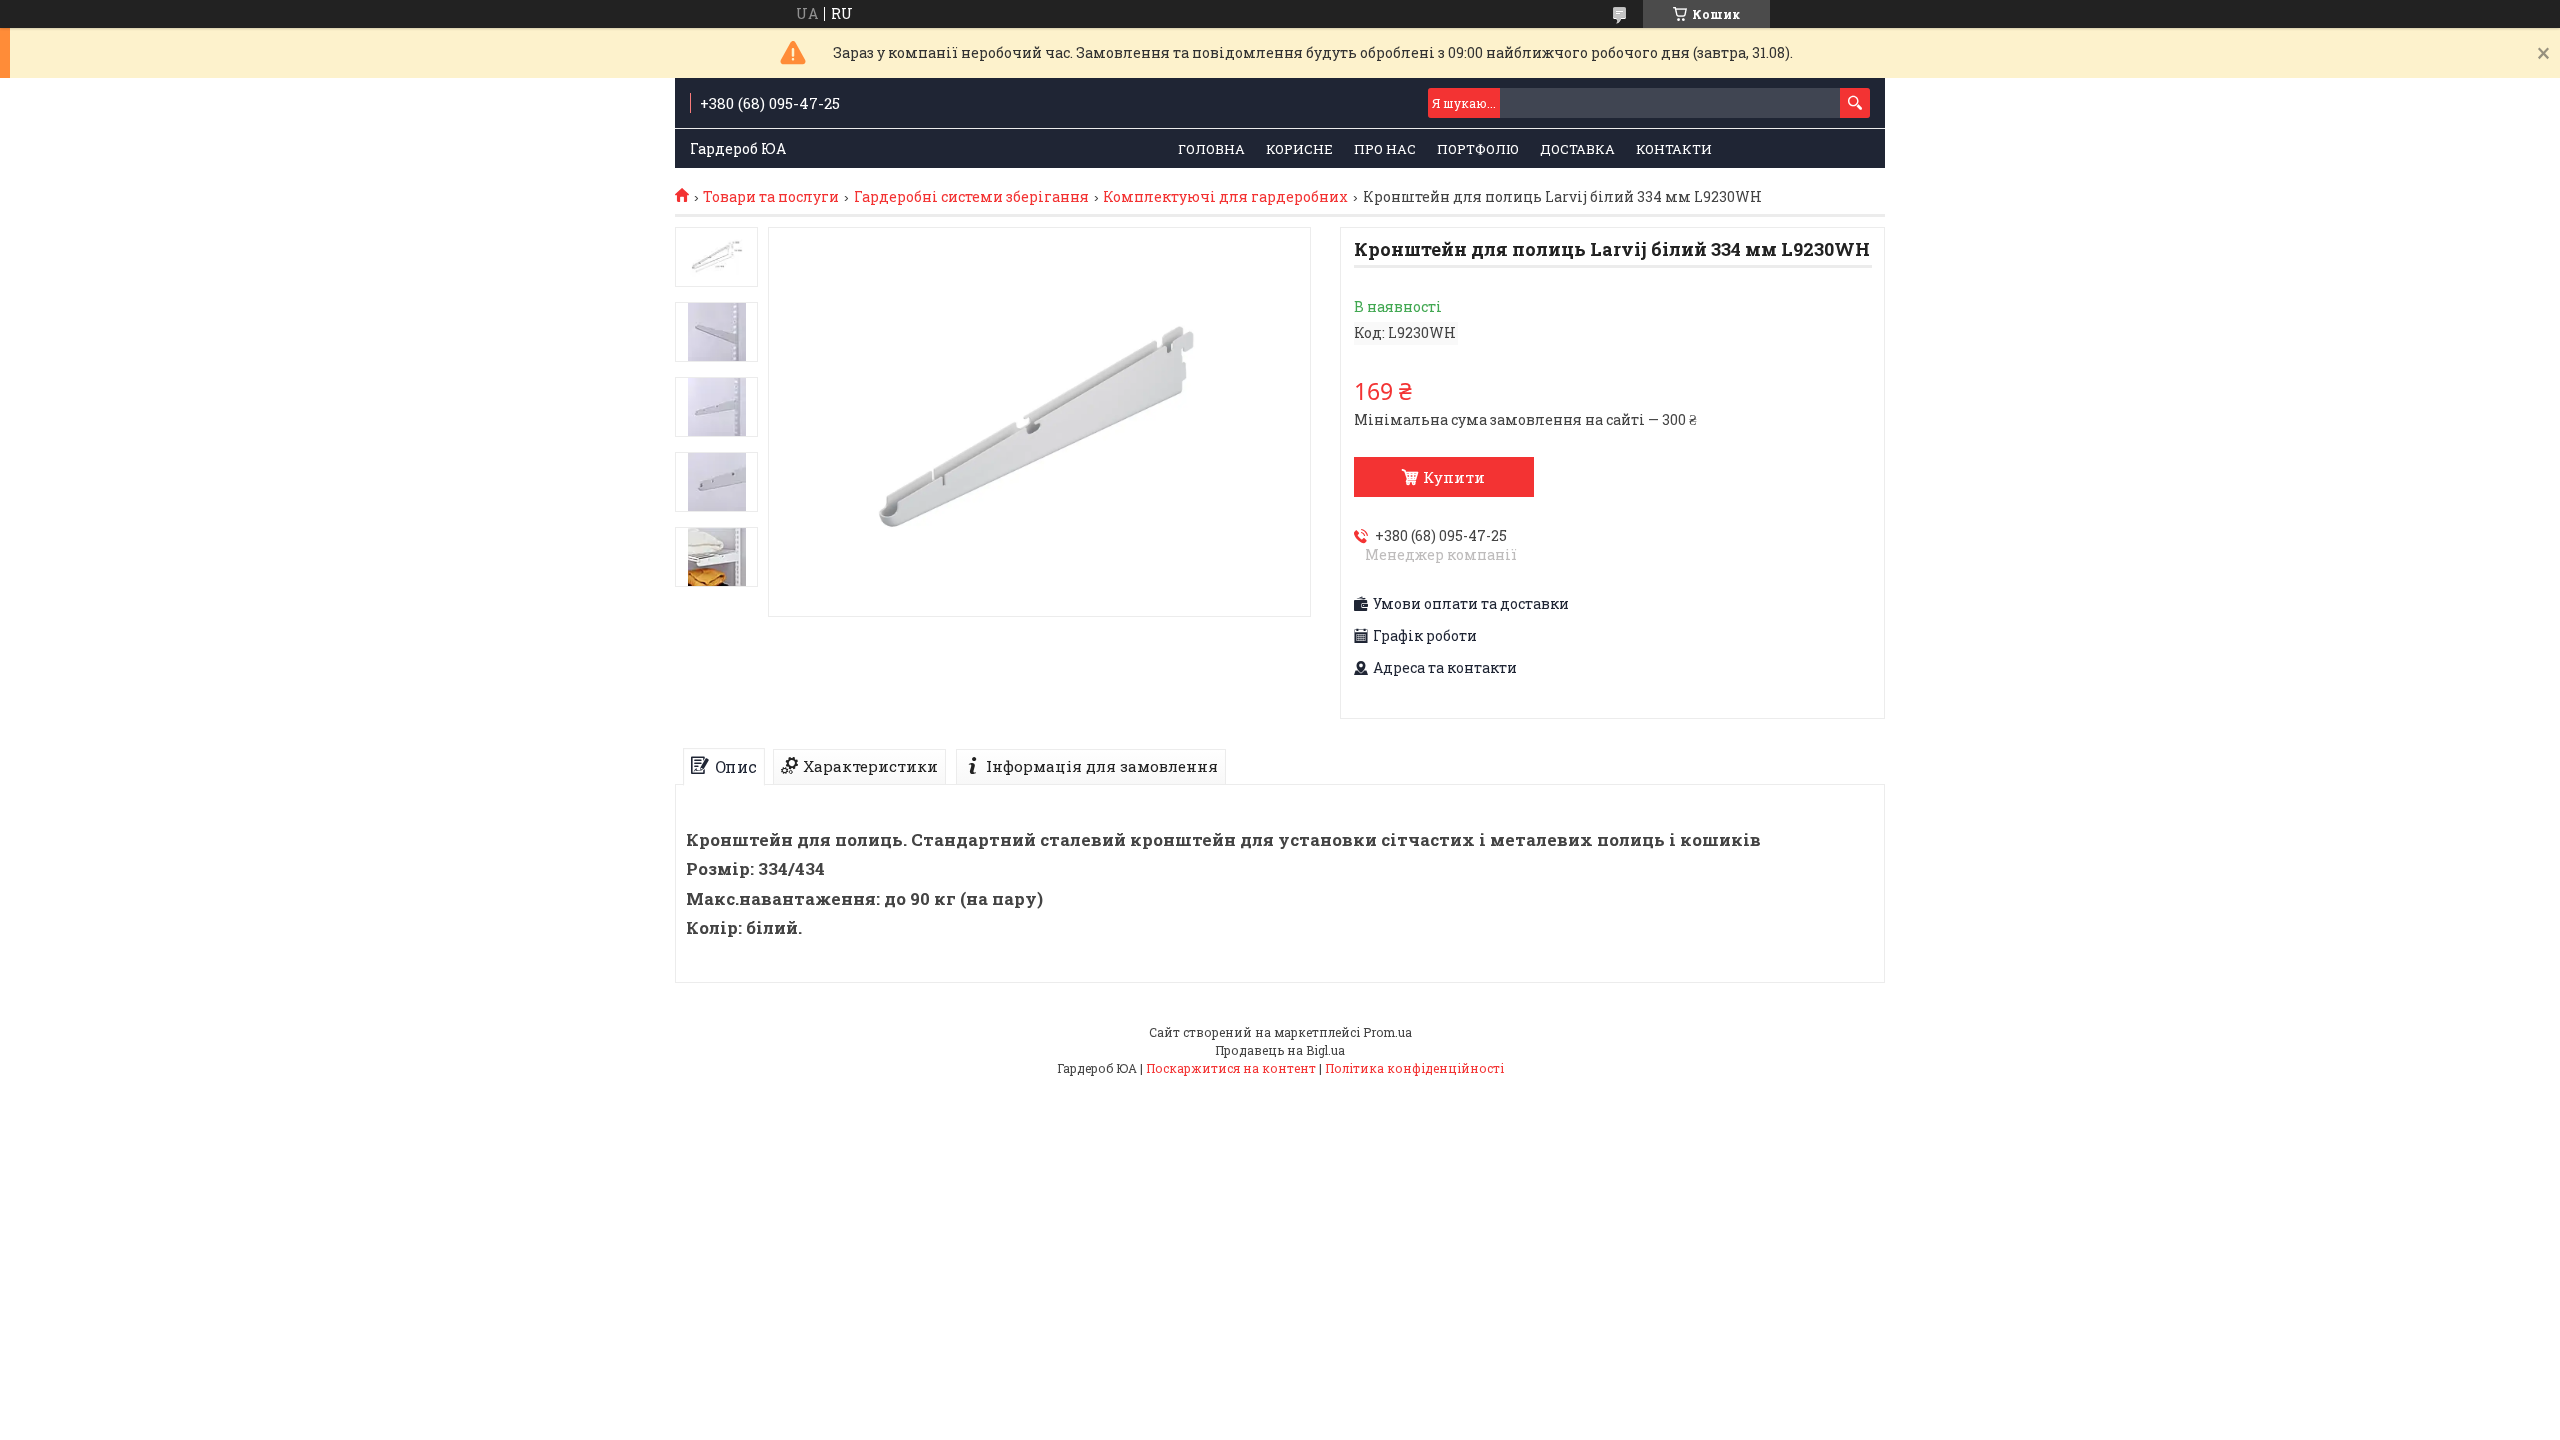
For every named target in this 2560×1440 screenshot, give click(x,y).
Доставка (1577, 149)
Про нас (1385, 149)
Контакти (1674, 149)
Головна (1211, 149)
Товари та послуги (771, 197)
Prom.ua (1387, 1032)
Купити (1454, 477)
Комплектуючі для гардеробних (1225, 197)
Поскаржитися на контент (1231, 1068)
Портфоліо (1478, 149)
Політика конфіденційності (1414, 1068)
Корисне (1299, 149)
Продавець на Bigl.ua (1280, 1050)
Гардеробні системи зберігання (971, 197)
